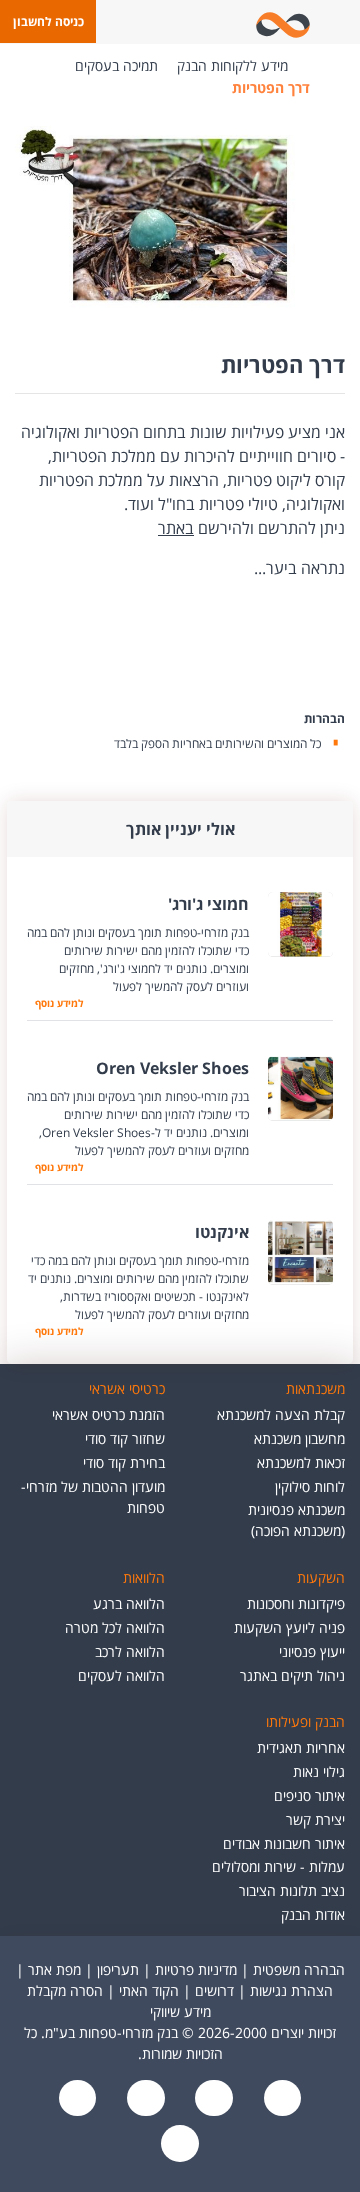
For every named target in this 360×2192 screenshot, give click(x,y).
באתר (176, 528)
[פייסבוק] (280, 2099)
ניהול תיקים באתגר (292, 1675)
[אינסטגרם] (180, 2144)
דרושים (214, 1990)
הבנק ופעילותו (305, 1721)
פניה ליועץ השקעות (289, 1627)
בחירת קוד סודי (124, 1462)
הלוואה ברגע (129, 1603)
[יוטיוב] (212, 2099)
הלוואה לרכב (130, 1651)
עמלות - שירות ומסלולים (278, 1866)
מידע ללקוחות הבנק (232, 65)
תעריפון (118, 1969)
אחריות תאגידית (301, 1747)
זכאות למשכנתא (301, 1462)
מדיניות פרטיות (196, 1969)
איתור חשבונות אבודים (284, 1843)
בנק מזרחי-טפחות (318, 66)
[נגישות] (144, 2099)
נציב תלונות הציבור (292, 1890)
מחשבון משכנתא (299, 1438)
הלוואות (144, 1577)
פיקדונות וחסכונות (296, 1603)
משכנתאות (315, 1388)
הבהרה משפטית (299, 1969)
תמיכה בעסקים (116, 65)
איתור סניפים (309, 1795)
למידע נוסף (56, 1003)
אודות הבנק (313, 1914)
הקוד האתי (149, 1990)
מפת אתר (54, 1969)
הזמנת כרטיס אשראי (108, 1414)
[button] (48, 21)
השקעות (321, 1577)
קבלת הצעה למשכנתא (281, 1414)
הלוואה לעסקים (121, 1675)
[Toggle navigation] (341, 22)
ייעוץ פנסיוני (312, 1651)
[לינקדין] (78, 2099)
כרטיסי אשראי (127, 1388)
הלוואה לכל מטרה (115, 1627)
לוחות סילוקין (310, 1486)
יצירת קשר (315, 1819)
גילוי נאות (319, 1771)
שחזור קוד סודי (125, 1438)
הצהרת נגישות (291, 1990)
